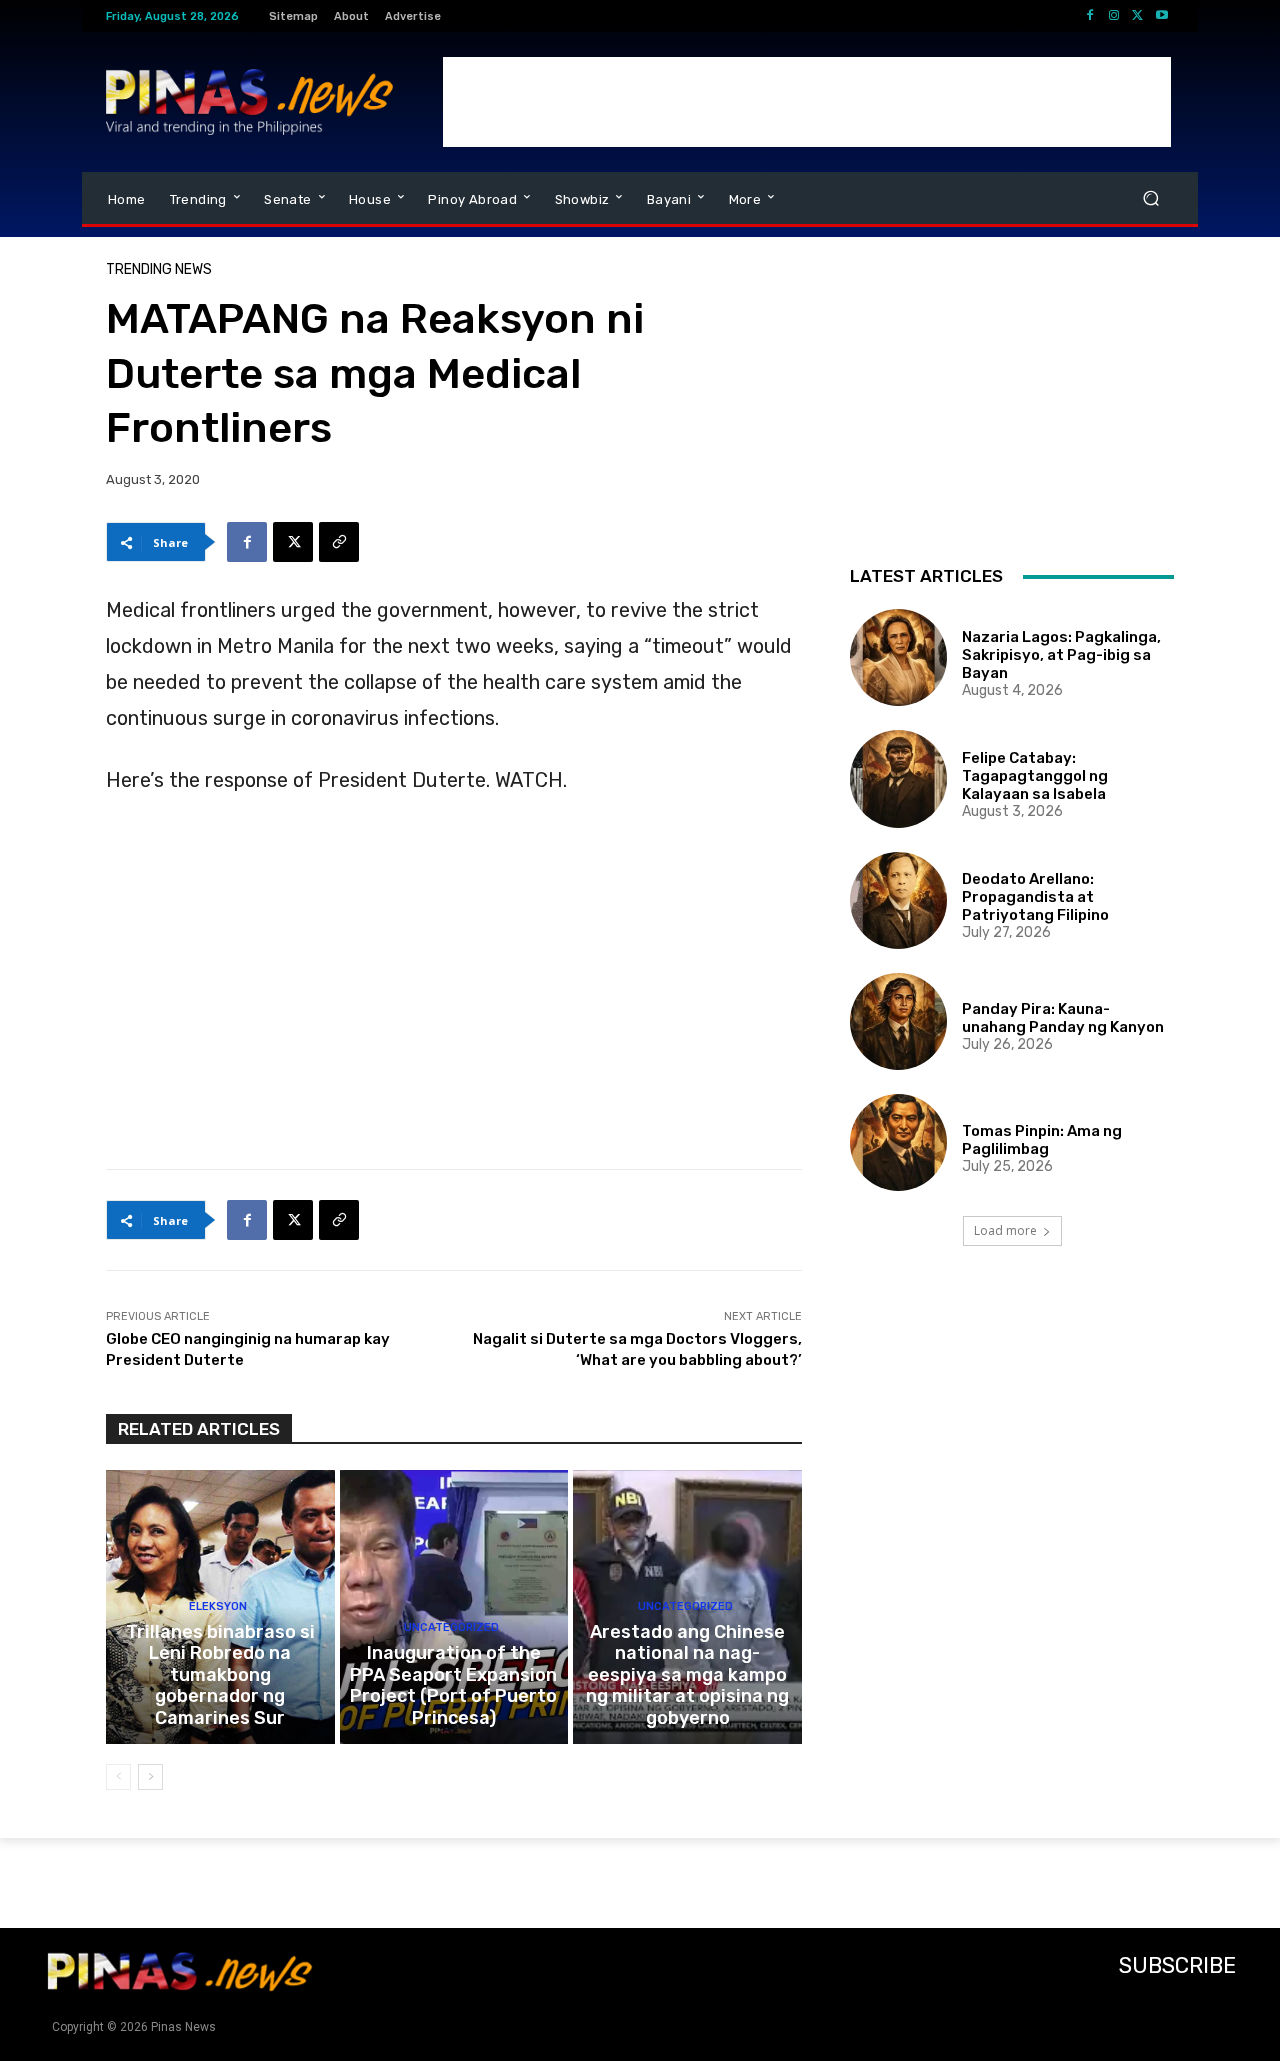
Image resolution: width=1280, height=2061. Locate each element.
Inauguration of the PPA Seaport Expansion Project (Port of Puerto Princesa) (453, 1685)
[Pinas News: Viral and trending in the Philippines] (249, 102)
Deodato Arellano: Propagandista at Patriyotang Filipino (1035, 897)
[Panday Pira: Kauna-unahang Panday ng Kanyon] (898, 1021)
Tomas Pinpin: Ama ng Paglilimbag (1042, 1140)
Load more (1005, 1230)
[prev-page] (118, 1777)
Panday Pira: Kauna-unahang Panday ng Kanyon (1063, 1018)
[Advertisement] (807, 102)
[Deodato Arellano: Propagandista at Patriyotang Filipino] (898, 900)
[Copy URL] (339, 542)
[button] (1150, 198)
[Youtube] (1162, 16)
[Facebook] (1090, 16)
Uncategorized (451, 1627)
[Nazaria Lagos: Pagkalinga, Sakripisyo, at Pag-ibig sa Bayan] (898, 657)
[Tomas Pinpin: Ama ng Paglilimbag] (898, 1142)
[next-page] (150, 1777)
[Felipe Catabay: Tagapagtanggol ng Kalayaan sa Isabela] (898, 778)
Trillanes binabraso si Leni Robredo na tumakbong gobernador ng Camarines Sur (220, 1675)
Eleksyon (218, 1606)
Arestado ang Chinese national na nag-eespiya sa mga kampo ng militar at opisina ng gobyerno (687, 1675)
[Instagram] (1114, 16)
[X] (1138, 16)
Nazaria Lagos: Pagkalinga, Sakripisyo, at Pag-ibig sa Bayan (1061, 655)
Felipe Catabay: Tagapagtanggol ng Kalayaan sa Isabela (1035, 776)
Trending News (159, 270)
